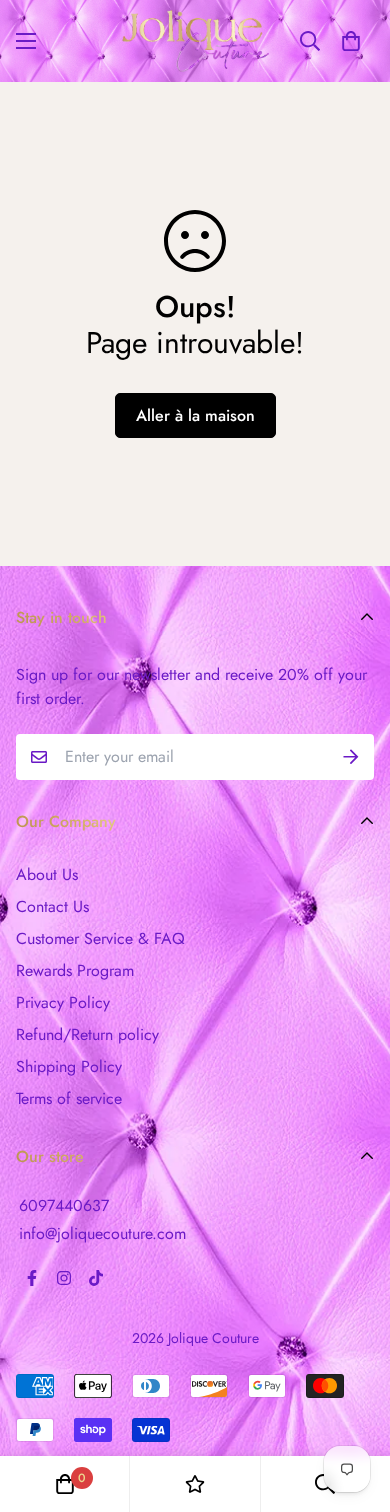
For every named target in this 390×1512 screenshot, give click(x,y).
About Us (47, 874)
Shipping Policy (69, 1066)
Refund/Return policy (87, 1034)
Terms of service (69, 1098)
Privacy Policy (63, 1002)
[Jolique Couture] (195, 41)
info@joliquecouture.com (102, 1233)
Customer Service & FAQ (100, 938)
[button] (351, 41)
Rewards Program (75, 970)
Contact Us (52, 906)
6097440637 (64, 1205)
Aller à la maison (195, 415)
